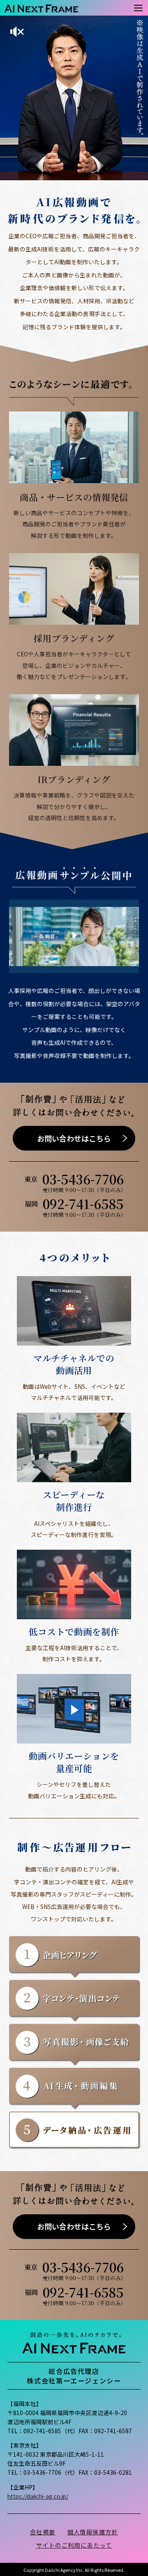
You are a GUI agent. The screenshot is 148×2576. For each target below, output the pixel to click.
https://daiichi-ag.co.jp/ (38, 2496)
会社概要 (43, 2532)
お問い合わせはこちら (74, 1138)
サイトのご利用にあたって (74, 2545)
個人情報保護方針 (93, 2532)
